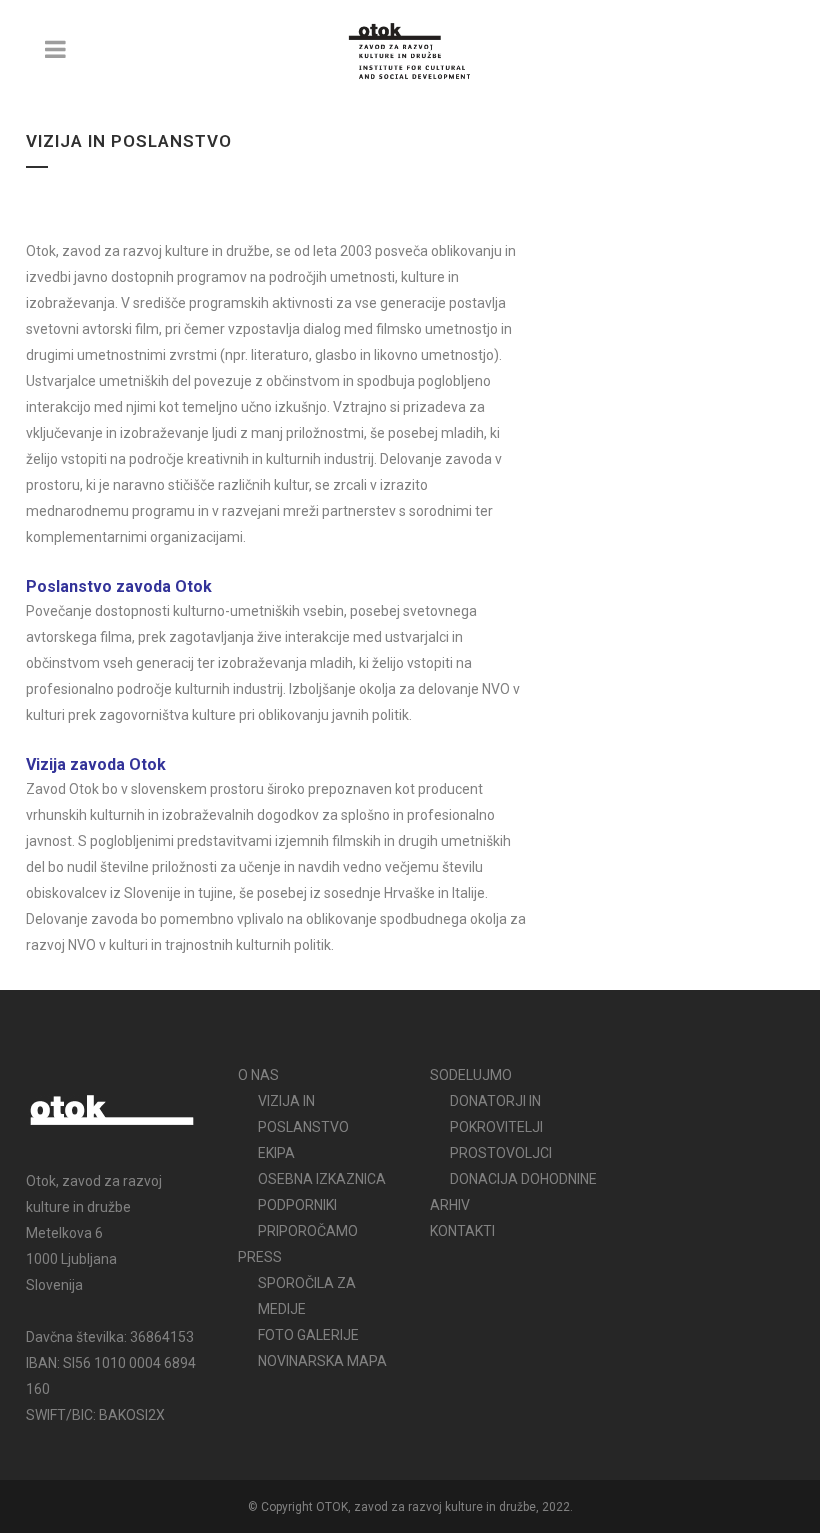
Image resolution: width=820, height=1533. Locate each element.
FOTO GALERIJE (308, 1335)
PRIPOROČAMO (308, 1231)
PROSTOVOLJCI (501, 1153)
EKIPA (276, 1153)
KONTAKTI (462, 1231)
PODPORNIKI (297, 1205)
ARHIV (450, 1205)
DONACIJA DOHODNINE (523, 1179)
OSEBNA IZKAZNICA (322, 1179)
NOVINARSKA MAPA (322, 1361)
